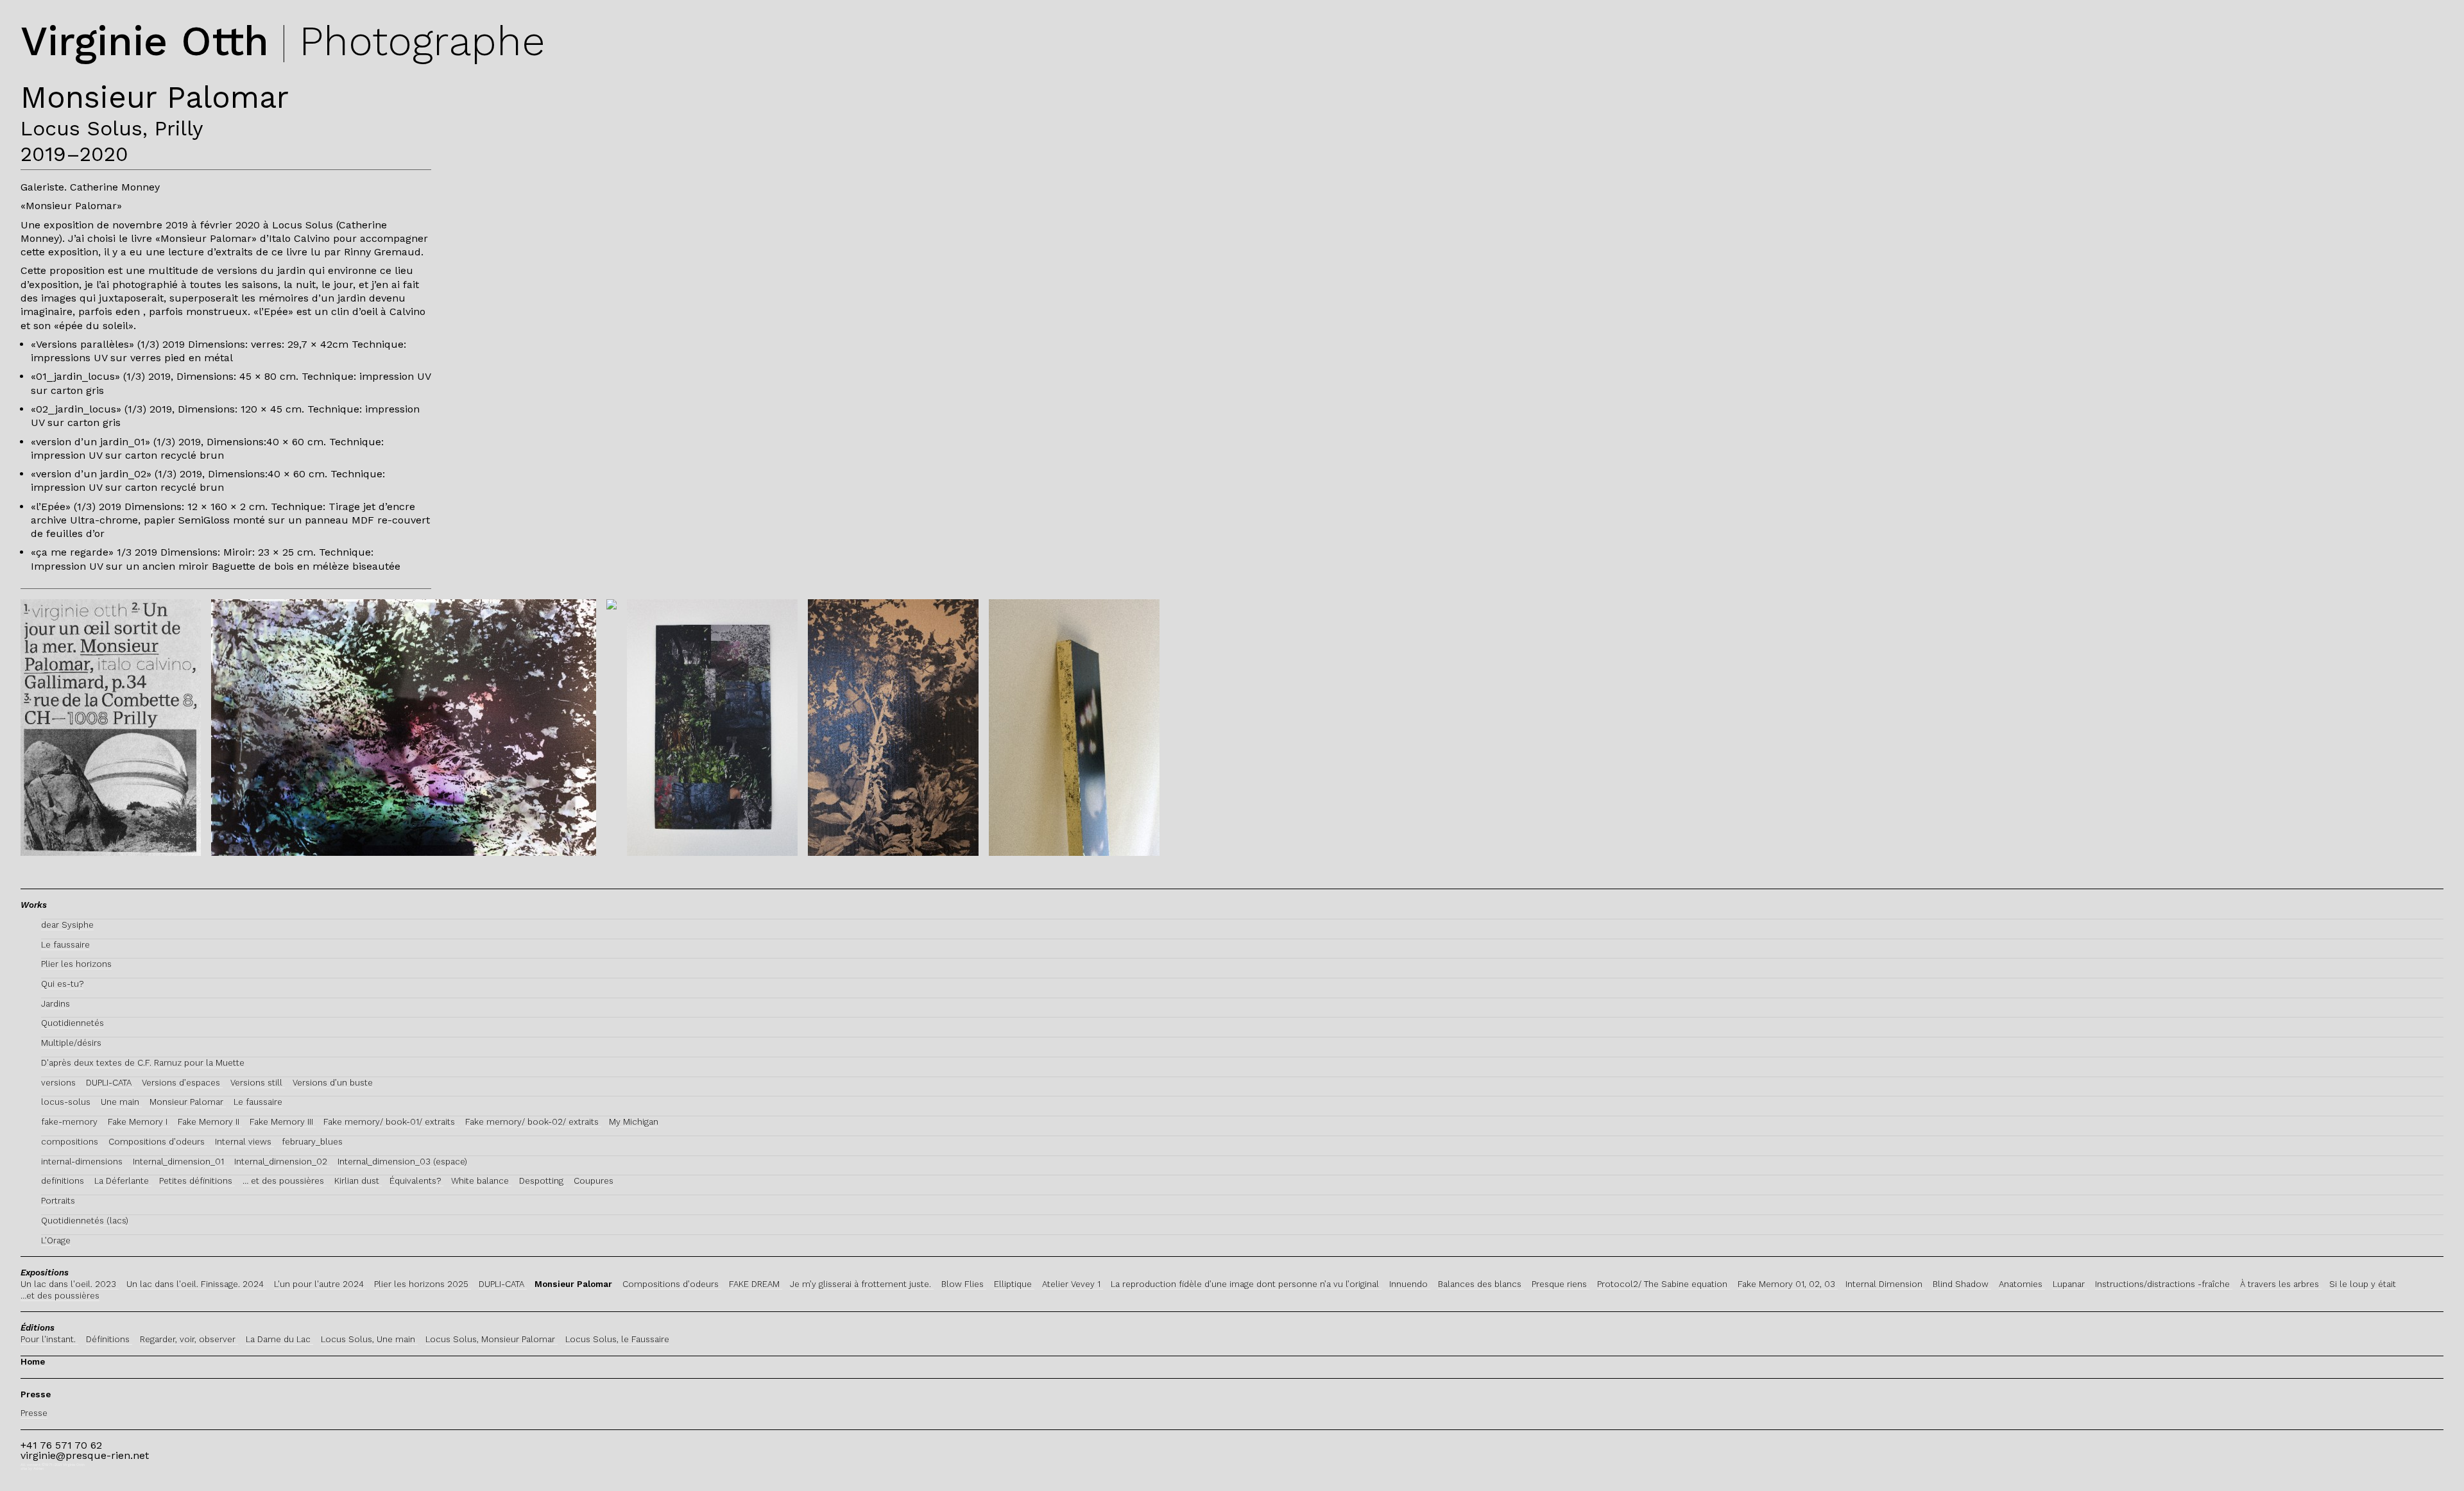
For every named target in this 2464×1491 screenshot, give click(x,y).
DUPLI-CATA (110, 1083)
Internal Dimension (1885, 1284)
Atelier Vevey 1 (1073, 1284)
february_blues (312, 1142)
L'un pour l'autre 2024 (320, 1284)
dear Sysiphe (67, 925)
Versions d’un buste (333, 1083)
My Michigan (634, 1122)
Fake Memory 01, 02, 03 (1788, 1284)
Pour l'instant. (49, 1339)
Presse (34, 1413)
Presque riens (1561, 1284)
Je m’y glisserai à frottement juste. (862, 1284)
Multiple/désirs (71, 1043)
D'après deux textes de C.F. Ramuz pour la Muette (143, 1063)
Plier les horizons (76, 964)
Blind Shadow (1962, 1284)
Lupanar (2070, 1284)
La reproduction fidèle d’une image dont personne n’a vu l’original (1246, 1284)
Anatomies (2022, 1284)
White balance (481, 1181)
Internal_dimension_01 (180, 1162)
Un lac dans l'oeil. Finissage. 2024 (196, 1284)
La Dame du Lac (279, 1339)
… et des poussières (285, 1181)
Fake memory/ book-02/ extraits (533, 1122)
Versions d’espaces (182, 1083)
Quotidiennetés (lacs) (85, 1221)
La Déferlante (123, 1181)
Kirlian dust (358, 1181)
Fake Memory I (139, 1122)
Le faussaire (65, 945)
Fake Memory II (210, 1122)
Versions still (258, 1083)
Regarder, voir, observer (189, 1339)
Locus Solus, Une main (369, 1339)
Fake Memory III (283, 1122)
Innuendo (1410, 1284)
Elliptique (1014, 1284)
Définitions (109, 1339)
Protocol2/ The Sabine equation (1664, 1284)
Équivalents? (416, 1181)
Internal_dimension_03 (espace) (402, 1162)
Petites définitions (197, 1181)
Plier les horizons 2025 (423, 1284)
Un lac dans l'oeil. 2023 (70, 1284)
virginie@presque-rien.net (85, 1455)
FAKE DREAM (756, 1284)
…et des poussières (60, 1296)
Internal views (244, 1142)
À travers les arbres (2281, 1284)
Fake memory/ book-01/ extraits (390, 1122)
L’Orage (56, 1240)
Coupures (594, 1181)
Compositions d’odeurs (158, 1142)
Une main (121, 1102)
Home (33, 1362)
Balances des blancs (1481, 1284)
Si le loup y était (2363, 1284)
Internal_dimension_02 (282, 1162)
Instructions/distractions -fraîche (2164, 1284)
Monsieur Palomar (188, 1102)
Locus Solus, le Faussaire (617, 1339)
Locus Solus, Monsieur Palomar (492, 1339)
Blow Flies (964, 1284)
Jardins (56, 1004)
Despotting (543, 1181)
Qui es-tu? (62, 984)
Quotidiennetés (73, 1023)
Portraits (58, 1201)
